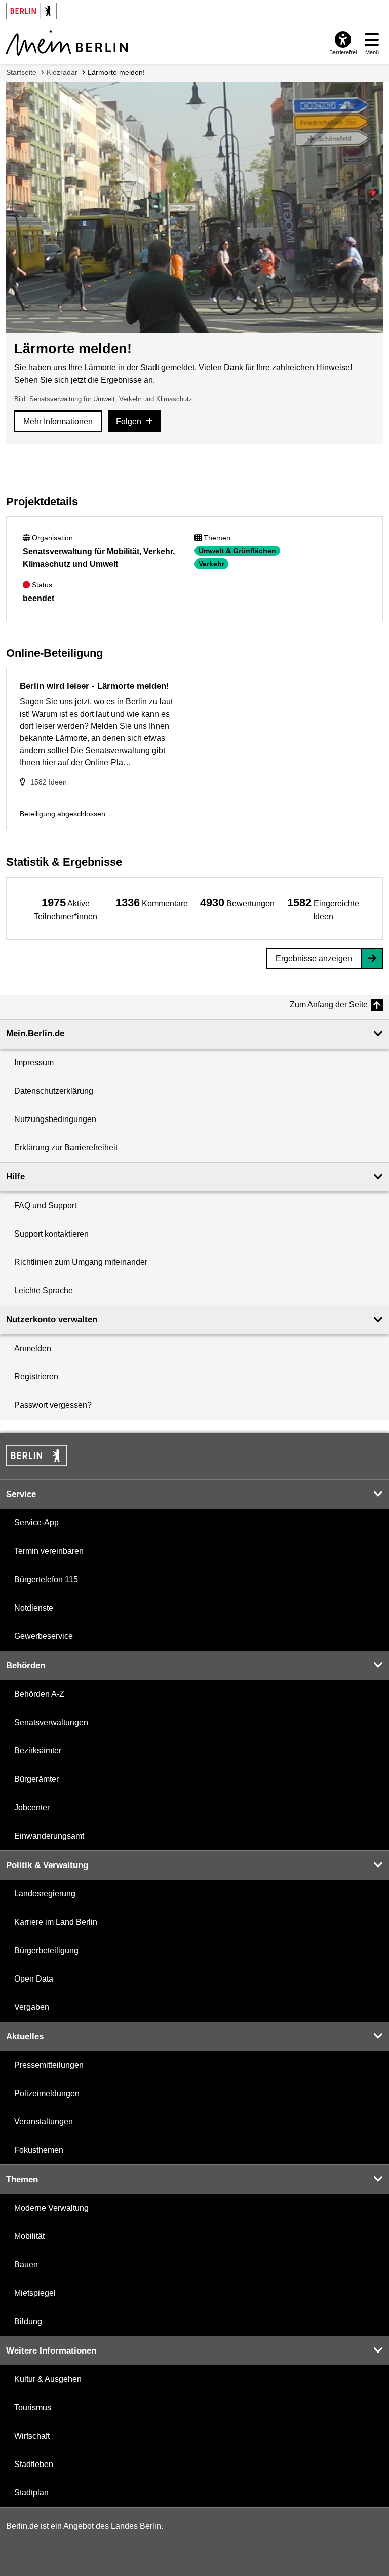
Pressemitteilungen (49, 2065)
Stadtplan (31, 2493)
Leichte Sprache (44, 1291)
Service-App (36, 1523)
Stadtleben (34, 2464)
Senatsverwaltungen (51, 1722)
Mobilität (29, 2236)
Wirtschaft (32, 2436)
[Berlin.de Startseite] (36, 1455)
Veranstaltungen (44, 2122)
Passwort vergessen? (53, 1405)
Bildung (28, 2321)
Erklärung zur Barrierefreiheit (66, 1148)
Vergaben (32, 2007)
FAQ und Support (45, 1205)
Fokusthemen (39, 2150)
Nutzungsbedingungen (55, 1119)
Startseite (21, 72)
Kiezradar (62, 72)
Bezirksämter (38, 1751)
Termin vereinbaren (49, 1551)
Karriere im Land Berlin (56, 1922)
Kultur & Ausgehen (48, 2379)
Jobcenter (32, 1807)
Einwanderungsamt (49, 1836)
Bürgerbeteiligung (46, 1950)
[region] (66, 908)
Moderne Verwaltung (51, 2208)
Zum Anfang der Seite (329, 1005)
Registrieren (36, 1377)
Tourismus (33, 2407)
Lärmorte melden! (116, 72)
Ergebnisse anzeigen (314, 959)
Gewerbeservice (44, 1636)
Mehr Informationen (58, 421)
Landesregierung (45, 1894)
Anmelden (33, 1348)
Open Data (34, 1979)
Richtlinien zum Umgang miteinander (81, 1262)
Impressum (34, 1062)
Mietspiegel (35, 2293)
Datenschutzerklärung (54, 1091)
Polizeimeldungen (47, 2093)
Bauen (26, 2265)
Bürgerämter (36, 1779)
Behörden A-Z (39, 1694)
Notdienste (34, 1608)
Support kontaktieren (51, 1234)
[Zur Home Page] (67, 43)
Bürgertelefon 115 (46, 1579)
